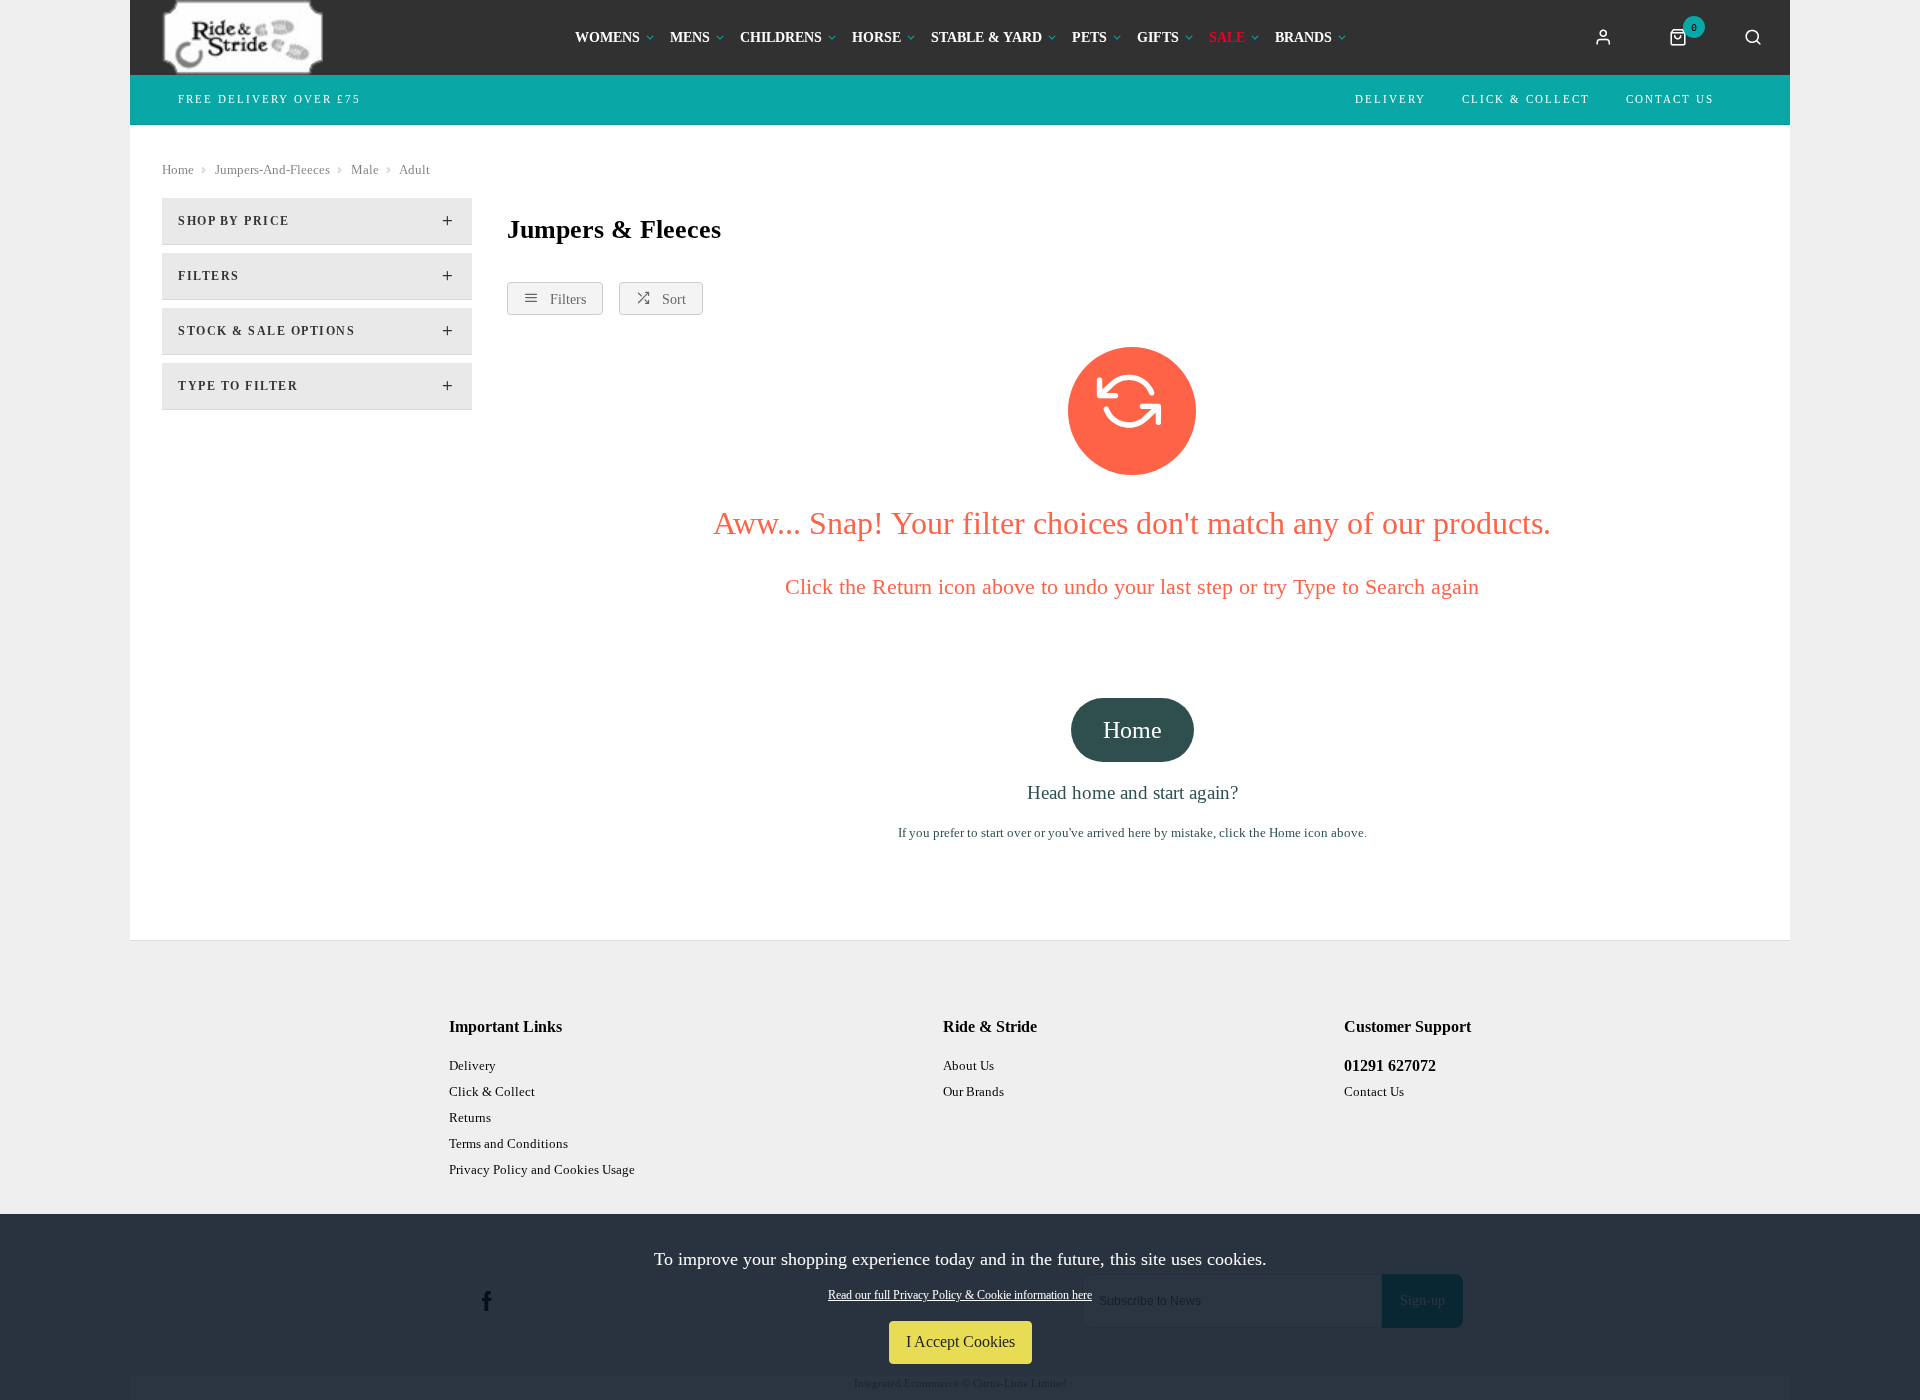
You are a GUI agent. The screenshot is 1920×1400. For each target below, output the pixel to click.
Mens (690, 38)
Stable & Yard (986, 38)
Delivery (1390, 99)
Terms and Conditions (508, 1143)
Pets (1089, 38)
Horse (876, 38)
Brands (1303, 38)
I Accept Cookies (960, 1341)
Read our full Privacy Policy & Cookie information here (960, 1295)
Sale (1227, 38)
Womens (607, 38)
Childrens (781, 38)
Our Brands (973, 1091)
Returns (470, 1117)
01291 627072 (1390, 1065)
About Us (968, 1065)
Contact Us (1670, 99)
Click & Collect (1526, 99)
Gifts (1158, 38)
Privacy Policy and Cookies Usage (542, 1169)
